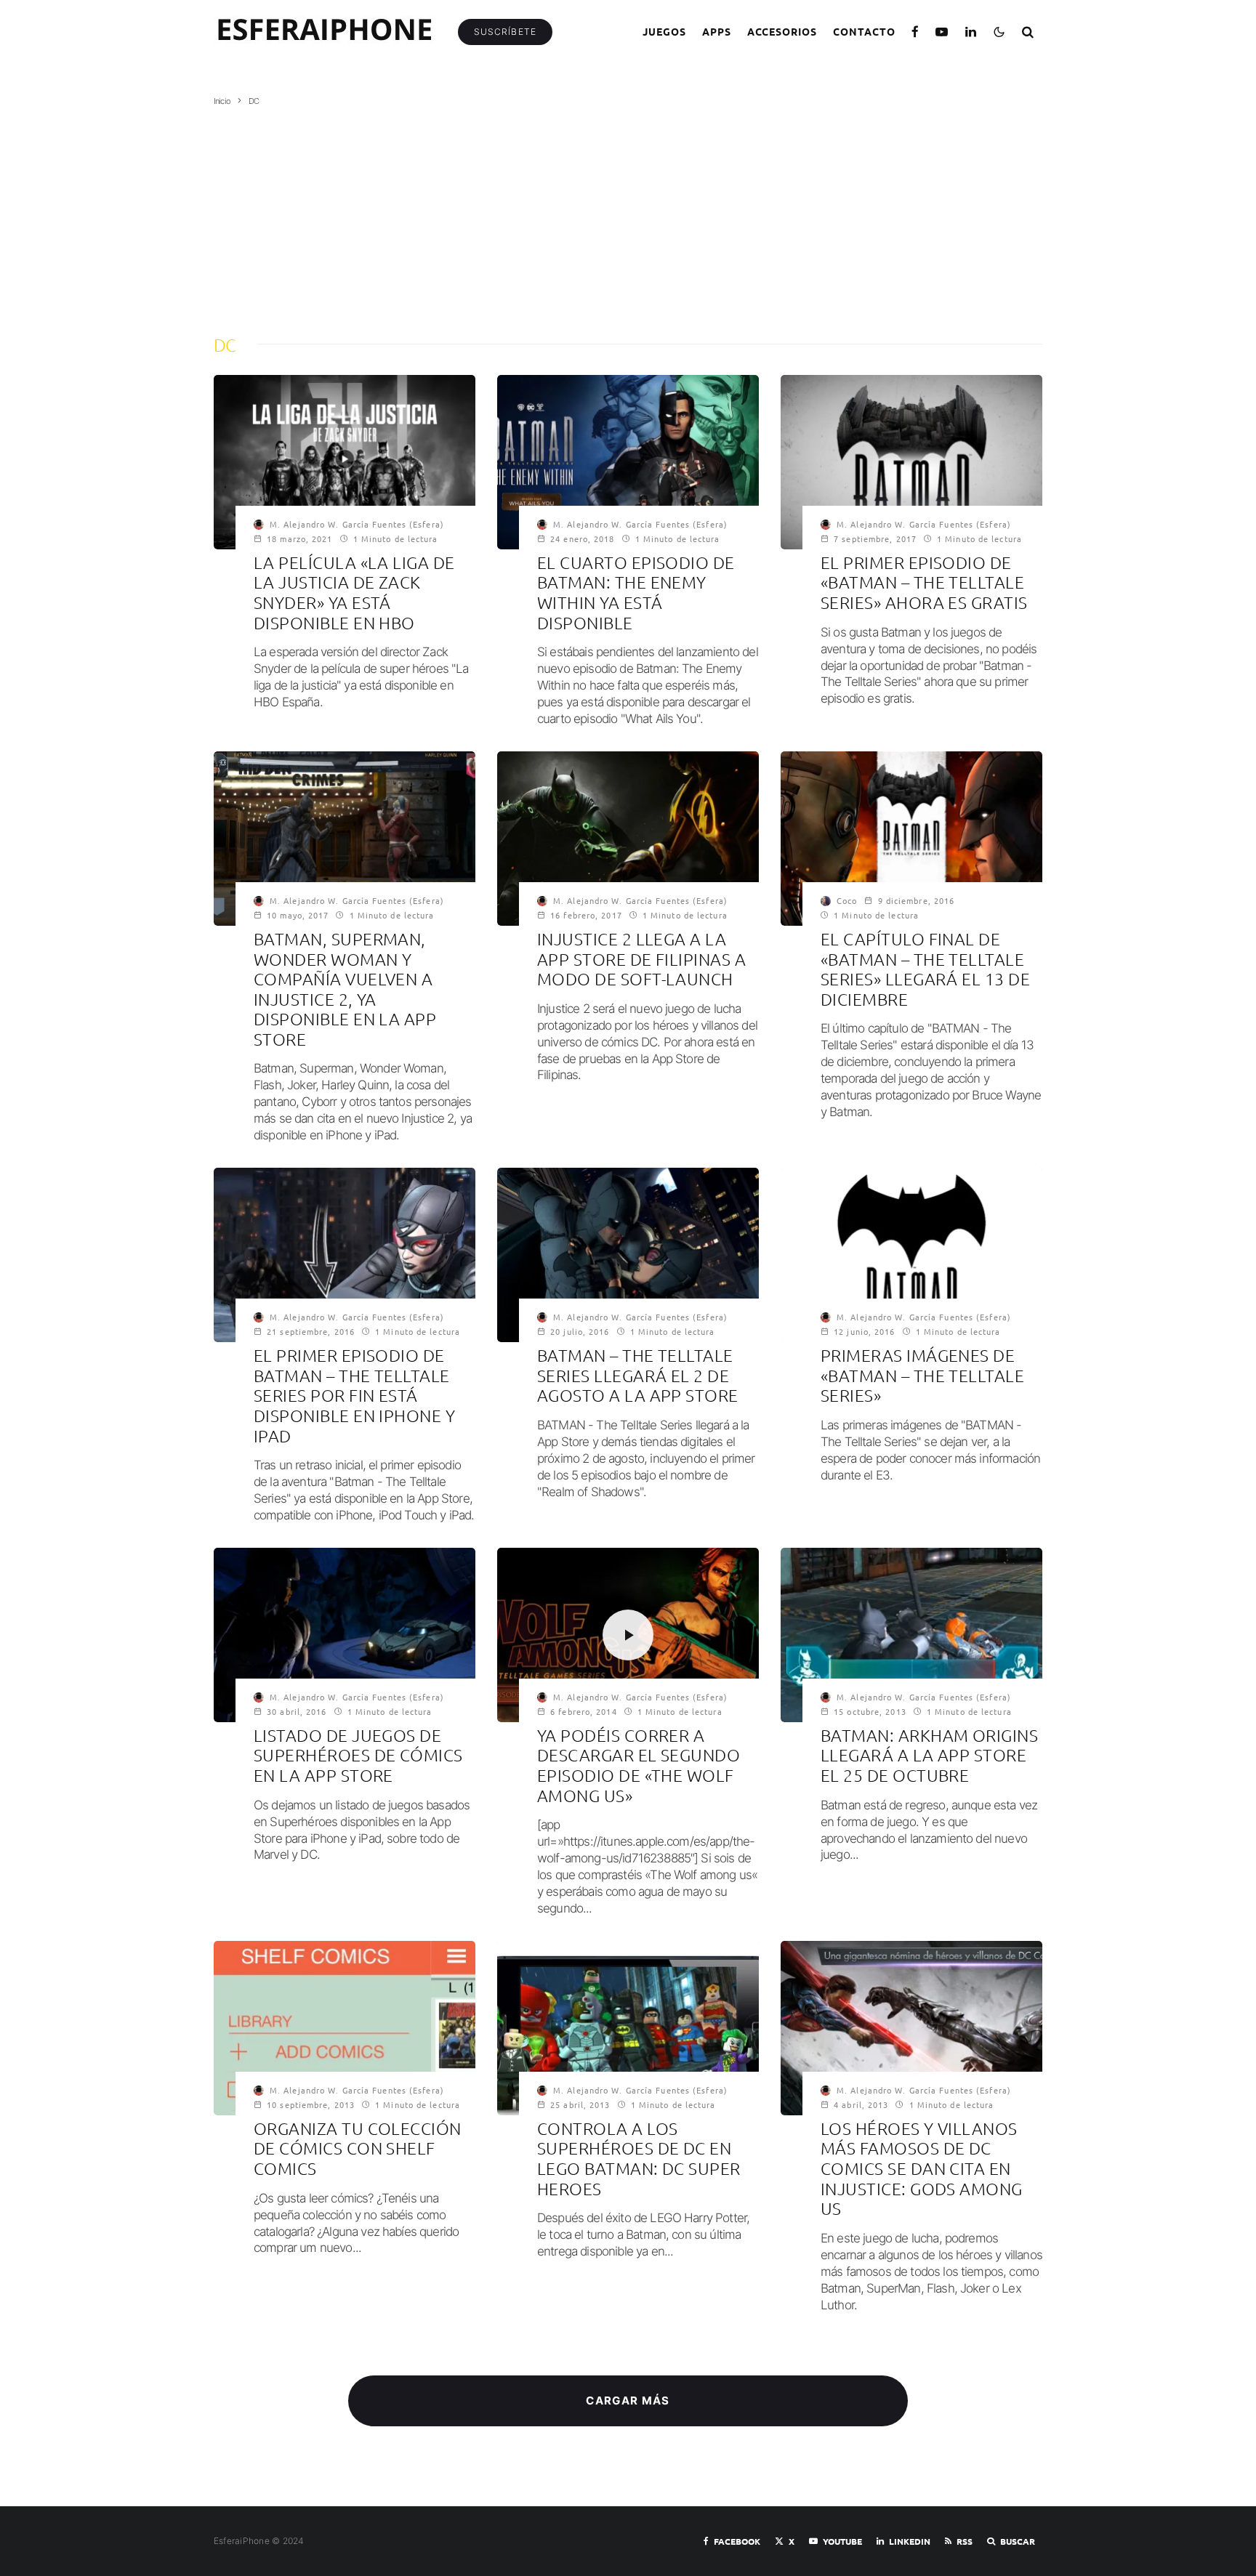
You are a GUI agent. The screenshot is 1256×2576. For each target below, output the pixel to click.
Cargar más (628, 2401)
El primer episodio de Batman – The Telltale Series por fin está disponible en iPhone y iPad (354, 1396)
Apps (717, 31)
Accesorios (782, 31)
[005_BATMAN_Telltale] (345, 1635)
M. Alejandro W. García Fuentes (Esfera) (357, 524)
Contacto (864, 31)
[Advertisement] (628, 216)
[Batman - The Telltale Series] (345, 1255)
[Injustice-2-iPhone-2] (345, 839)
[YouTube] (942, 32)
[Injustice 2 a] (628, 839)
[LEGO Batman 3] (628, 2028)
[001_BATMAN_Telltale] (911, 1255)
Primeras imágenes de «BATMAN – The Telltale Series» (922, 1376)
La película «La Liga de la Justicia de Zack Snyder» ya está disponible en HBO (354, 593)
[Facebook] (915, 32)
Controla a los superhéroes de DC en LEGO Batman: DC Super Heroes (639, 2159)
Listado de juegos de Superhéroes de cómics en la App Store (358, 1756)
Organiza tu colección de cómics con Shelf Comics (358, 2149)
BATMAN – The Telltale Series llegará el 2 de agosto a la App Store (638, 1376)
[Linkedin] (971, 32)
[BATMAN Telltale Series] (628, 1255)
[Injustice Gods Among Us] (911, 2028)
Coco (847, 900)
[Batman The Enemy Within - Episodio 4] (628, 462)
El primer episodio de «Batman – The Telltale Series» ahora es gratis (924, 583)
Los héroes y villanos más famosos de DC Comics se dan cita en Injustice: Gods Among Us (922, 2169)
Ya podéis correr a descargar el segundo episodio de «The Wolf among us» (639, 1766)
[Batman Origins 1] (911, 1635)
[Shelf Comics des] (345, 2028)
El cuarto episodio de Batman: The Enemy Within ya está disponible (636, 593)
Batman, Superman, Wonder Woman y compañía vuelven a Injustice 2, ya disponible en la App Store (345, 989)
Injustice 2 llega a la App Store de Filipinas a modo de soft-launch (641, 959)
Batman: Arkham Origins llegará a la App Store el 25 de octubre (929, 1756)
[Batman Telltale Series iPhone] (911, 462)
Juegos (664, 31)
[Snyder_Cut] (345, 462)
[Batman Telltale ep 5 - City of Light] (911, 839)
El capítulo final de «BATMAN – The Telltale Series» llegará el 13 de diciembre (925, 969)
